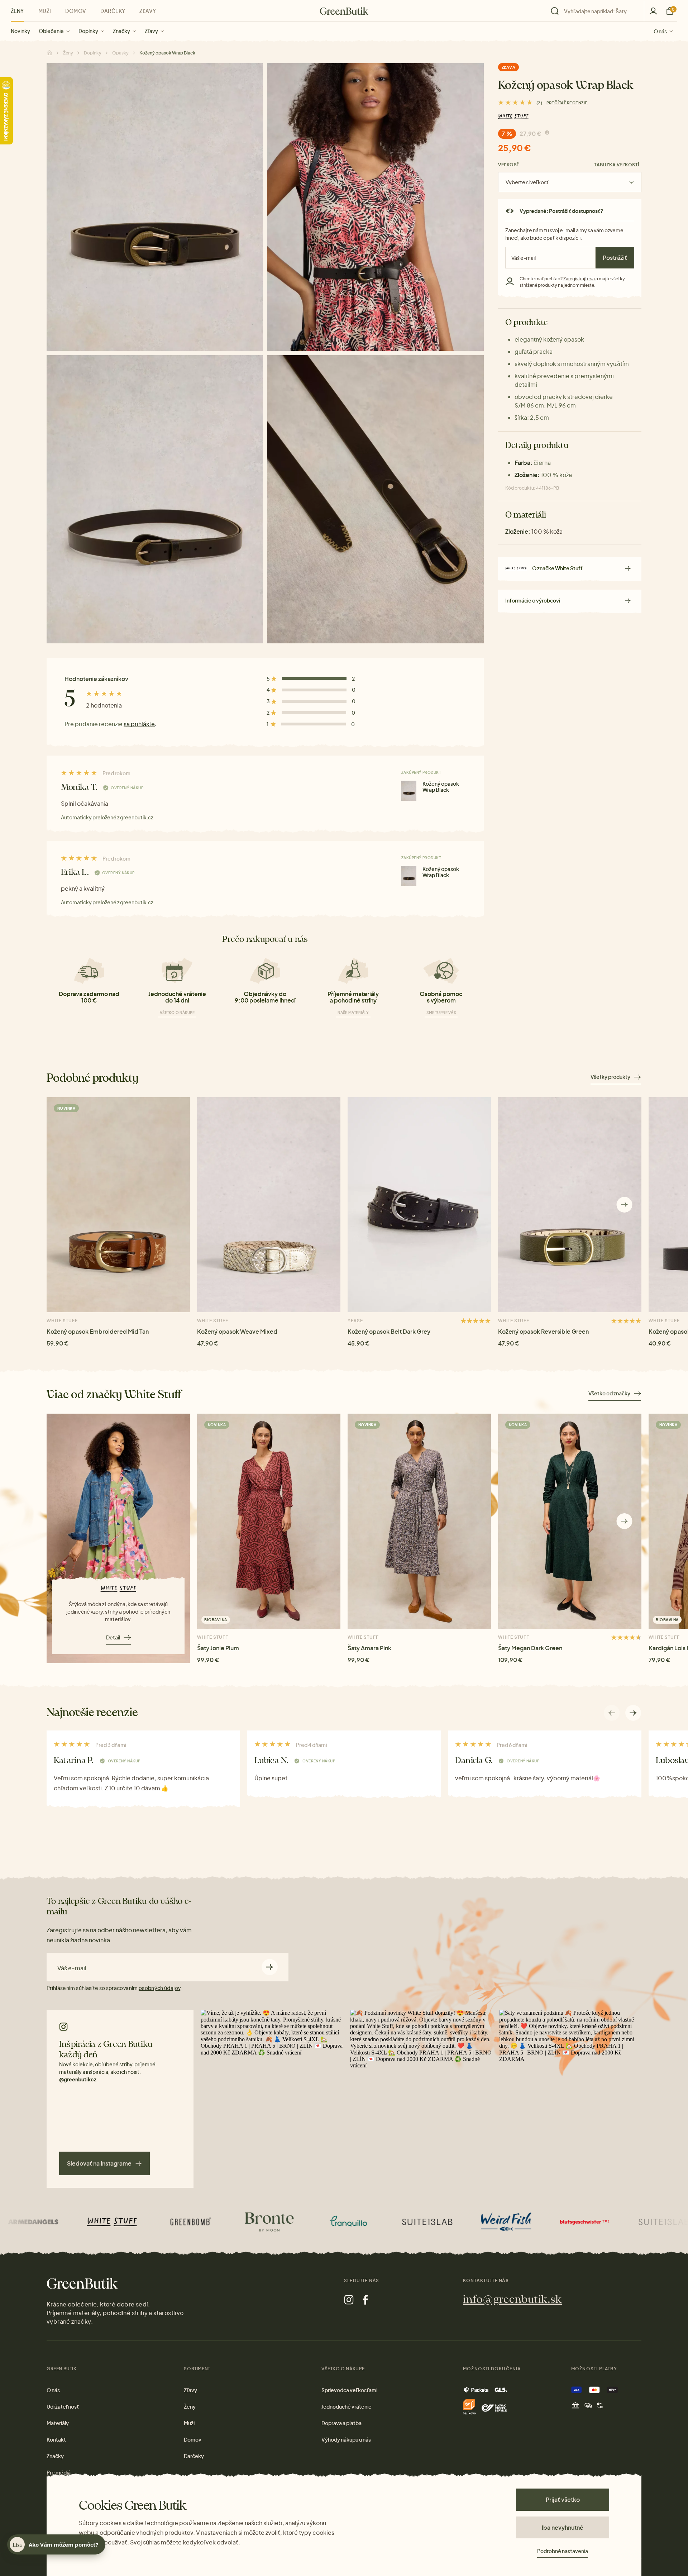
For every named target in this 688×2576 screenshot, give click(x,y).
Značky (121, 31)
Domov (76, 11)
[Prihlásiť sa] (653, 11)
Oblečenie (51, 31)
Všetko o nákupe (177, 1013)
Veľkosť (509, 165)
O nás (660, 31)
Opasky (120, 53)
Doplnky (88, 31)
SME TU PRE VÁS (441, 1013)
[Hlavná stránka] (344, 11)
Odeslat (270, 1967)
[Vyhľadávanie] (596, 11)
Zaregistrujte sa (579, 279)
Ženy (17, 11)
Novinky (20, 31)
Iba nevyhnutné (563, 2527)
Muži (45, 11)
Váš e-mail (72, 1968)
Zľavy (151, 31)
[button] (624, 1204)
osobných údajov (159, 1988)
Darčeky (113, 11)
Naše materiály (353, 1013)
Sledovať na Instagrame (99, 2163)
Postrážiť (615, 258)
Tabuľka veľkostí (617, 165)
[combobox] (599, 11)
